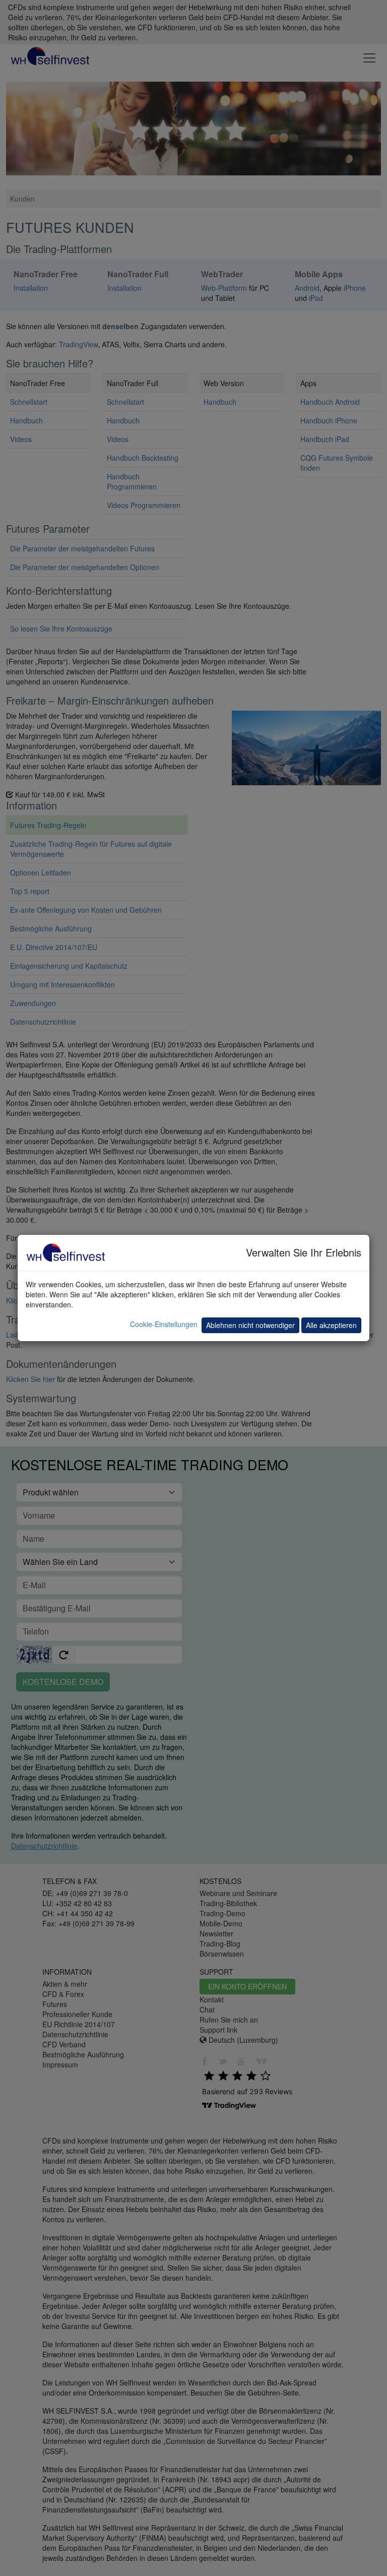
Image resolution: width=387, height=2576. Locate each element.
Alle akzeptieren (331, 1325)
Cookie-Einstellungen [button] (164, 1324)
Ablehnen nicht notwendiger (250, 1325)
